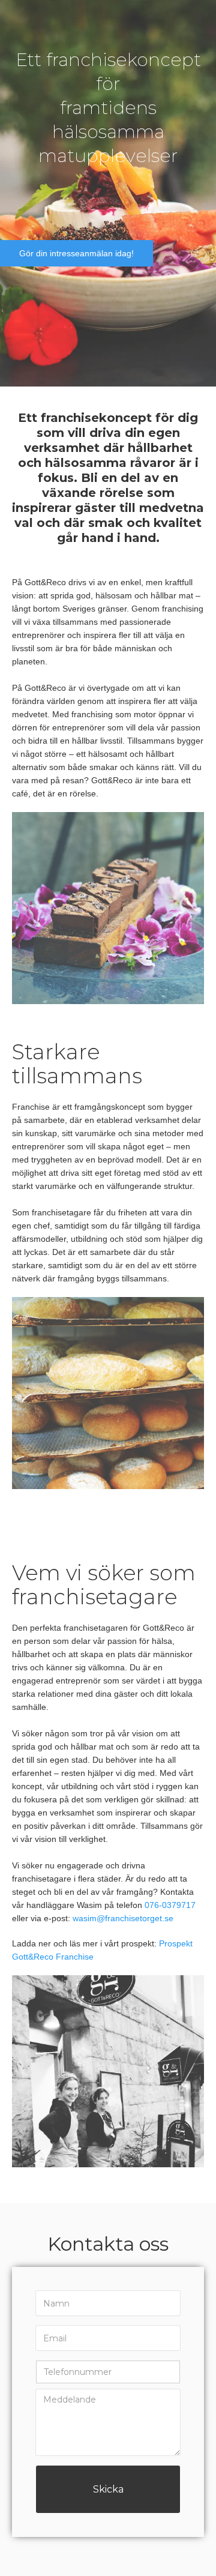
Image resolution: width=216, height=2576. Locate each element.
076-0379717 (170, 1905)
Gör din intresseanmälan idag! (76, 253)
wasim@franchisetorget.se (123, 1918)
